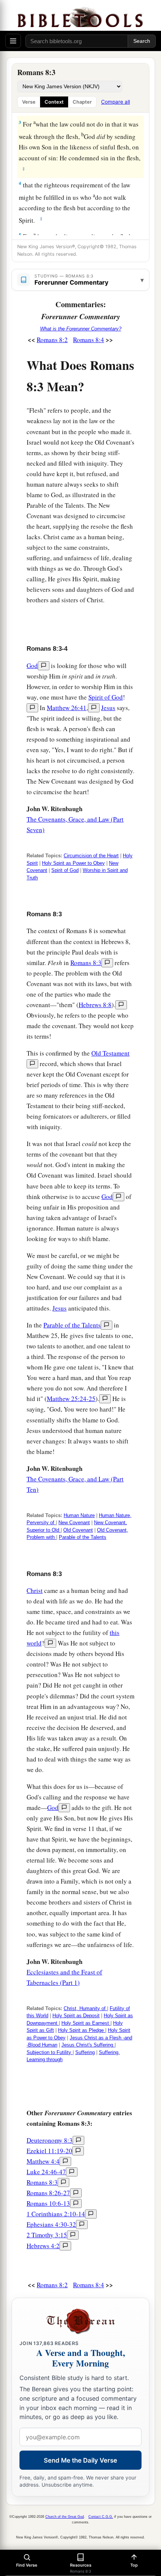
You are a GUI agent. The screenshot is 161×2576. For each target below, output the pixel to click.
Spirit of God (106, 697)
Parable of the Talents (72, 1325)
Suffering (85, 2052)
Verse (29, 102)
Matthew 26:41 (67, 708)
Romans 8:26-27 (48, 2193)
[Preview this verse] (94, 708)
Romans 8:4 (89, 340)
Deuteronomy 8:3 (50, 2140)
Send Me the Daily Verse (80, 2460)
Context (54, 102)
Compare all (116, 102)
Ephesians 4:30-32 (51, 2224)
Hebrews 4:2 (43, 2246)
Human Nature (79, 1515)
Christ (35, 1590)
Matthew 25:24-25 (71, 1399)
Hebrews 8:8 (95, 1005)
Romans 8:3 (86, 963)
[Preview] (44, 666)
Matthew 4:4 (43, 2161)
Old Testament (110, 1053)
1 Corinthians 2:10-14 (56, 2214)
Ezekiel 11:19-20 (49, 2151)
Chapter (82, 102)
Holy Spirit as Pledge (82, 2030)
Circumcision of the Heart (91, 856)
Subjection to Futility (50, 2052)
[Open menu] (13, 41)
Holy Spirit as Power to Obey (73, 863)
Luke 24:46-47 (46, 2172)
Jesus (108, 708)
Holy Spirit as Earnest (86, 2023)
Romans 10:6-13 (48, 2203)
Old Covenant (78, 1530)
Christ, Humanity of (85, 2008)
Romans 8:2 (52, 340)
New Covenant (74, 1523)
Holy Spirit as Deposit (76, 2016)
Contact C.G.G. (101, 2517)
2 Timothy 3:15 (47, 2235)
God (32, 666)
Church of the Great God (65, 2517)
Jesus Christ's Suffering (88, 2045)
